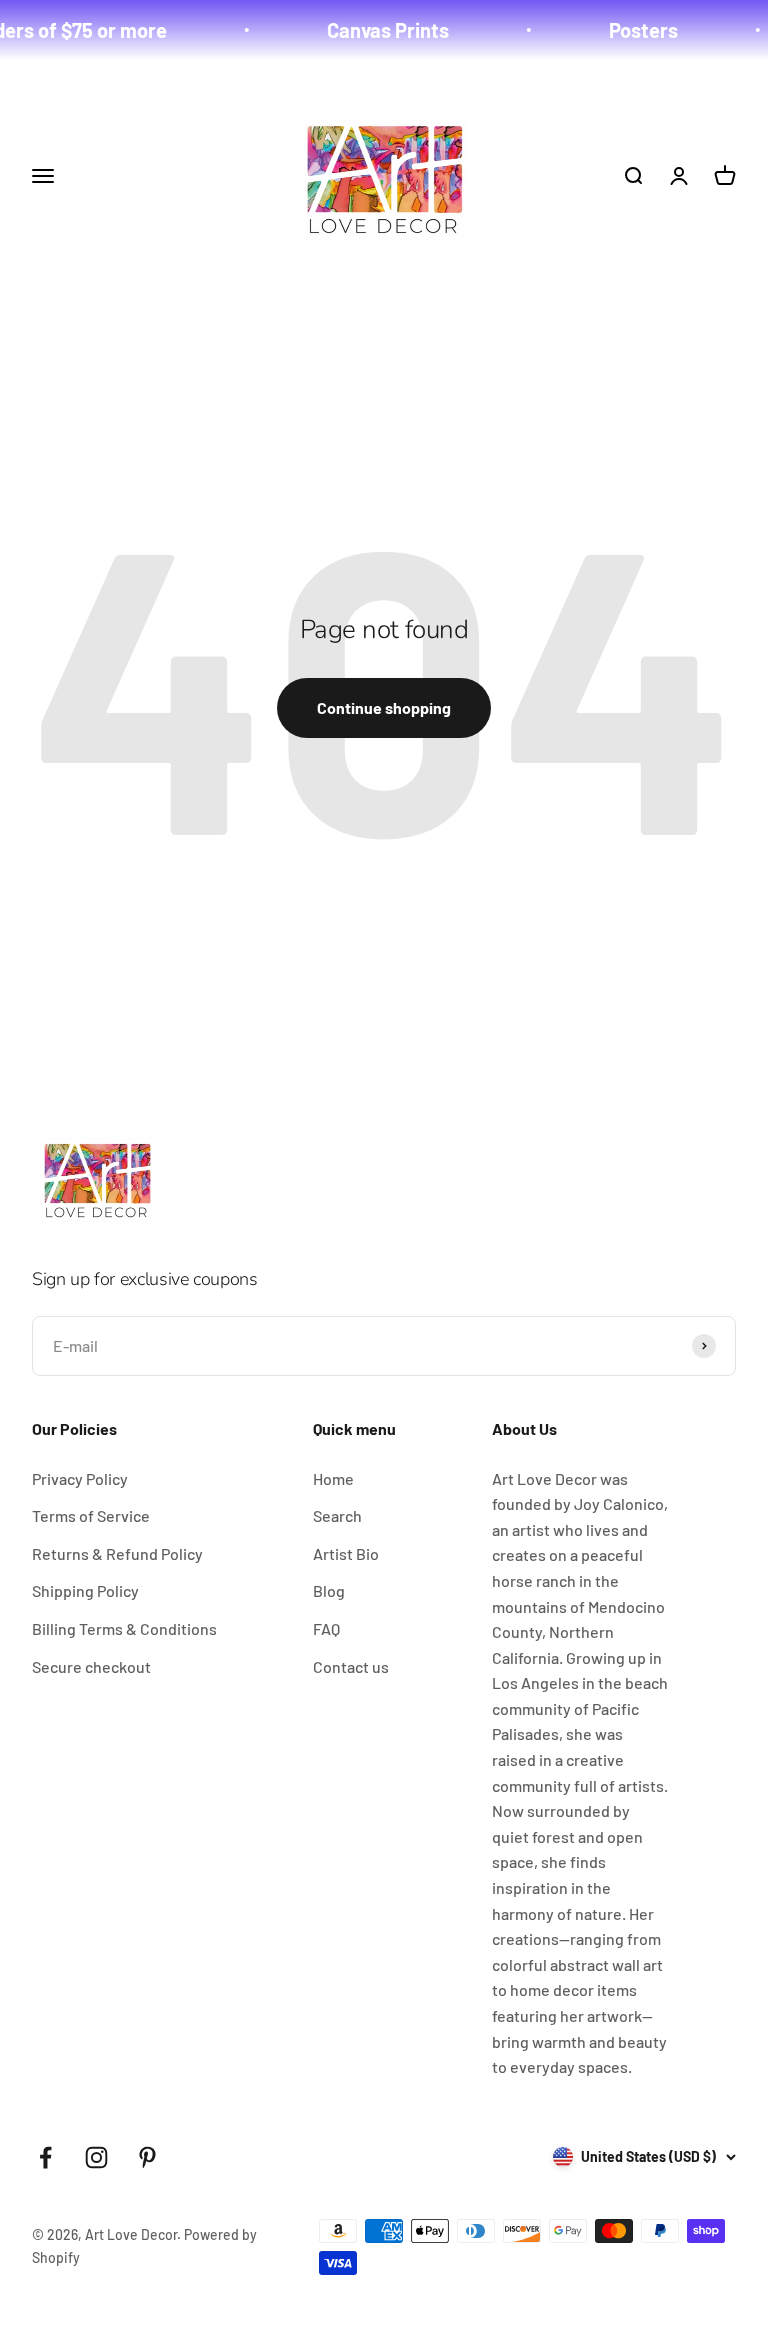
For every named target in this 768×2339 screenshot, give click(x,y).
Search (337, 1515)
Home (333, 1478)
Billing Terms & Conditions (124, 1628)
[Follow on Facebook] (45, 2157)
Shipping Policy (85, 1590)
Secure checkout (91, 1666)
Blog (329, 1590)
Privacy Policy (80, 1478)
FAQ (326, 1628)
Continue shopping (384, 707)
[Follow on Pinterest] (147, 2157)
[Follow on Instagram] (96, 2157)
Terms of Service (91, 1515)
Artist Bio (346, 1553)
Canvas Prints (371, 30)
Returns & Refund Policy (117, 1553)
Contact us (351, 1666)
